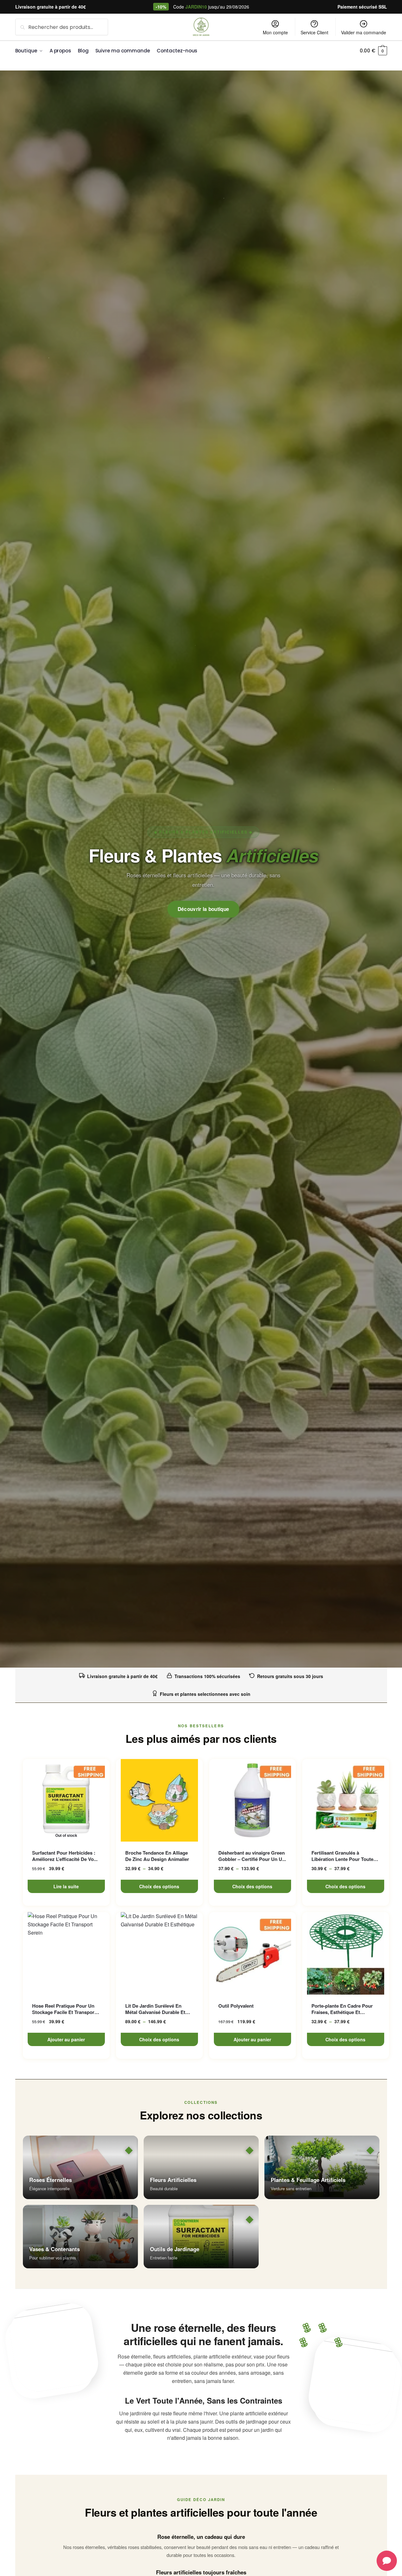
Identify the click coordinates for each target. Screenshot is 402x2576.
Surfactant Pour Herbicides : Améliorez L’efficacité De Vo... (65, 1856)
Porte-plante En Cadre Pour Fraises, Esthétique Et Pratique (342, 2009)
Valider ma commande (364, 32)
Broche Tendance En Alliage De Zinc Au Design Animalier (157, 1856)
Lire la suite (66, 1886)
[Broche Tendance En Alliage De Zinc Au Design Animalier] (159, 1800)
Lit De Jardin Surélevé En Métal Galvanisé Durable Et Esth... (155, 2009)
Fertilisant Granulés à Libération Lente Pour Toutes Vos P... (344, 1856)
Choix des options (159, 1886)
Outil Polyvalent (236, 2006)
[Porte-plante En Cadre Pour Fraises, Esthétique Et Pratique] (346, 1953)
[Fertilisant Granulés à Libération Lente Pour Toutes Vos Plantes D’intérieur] (346, 1800)
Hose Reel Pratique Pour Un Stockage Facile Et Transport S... (64, 2009)
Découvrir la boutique (204, 909)
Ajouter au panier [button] (66, 2039)
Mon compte (275, 32)
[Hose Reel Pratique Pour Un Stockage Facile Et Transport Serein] (66, 1953)
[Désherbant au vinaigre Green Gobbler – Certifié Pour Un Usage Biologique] (252, 1800)
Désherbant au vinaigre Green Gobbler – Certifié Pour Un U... (252, 1856)
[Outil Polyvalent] (252, 1953)
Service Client (314, 32)
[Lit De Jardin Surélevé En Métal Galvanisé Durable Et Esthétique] (159, 1953)
